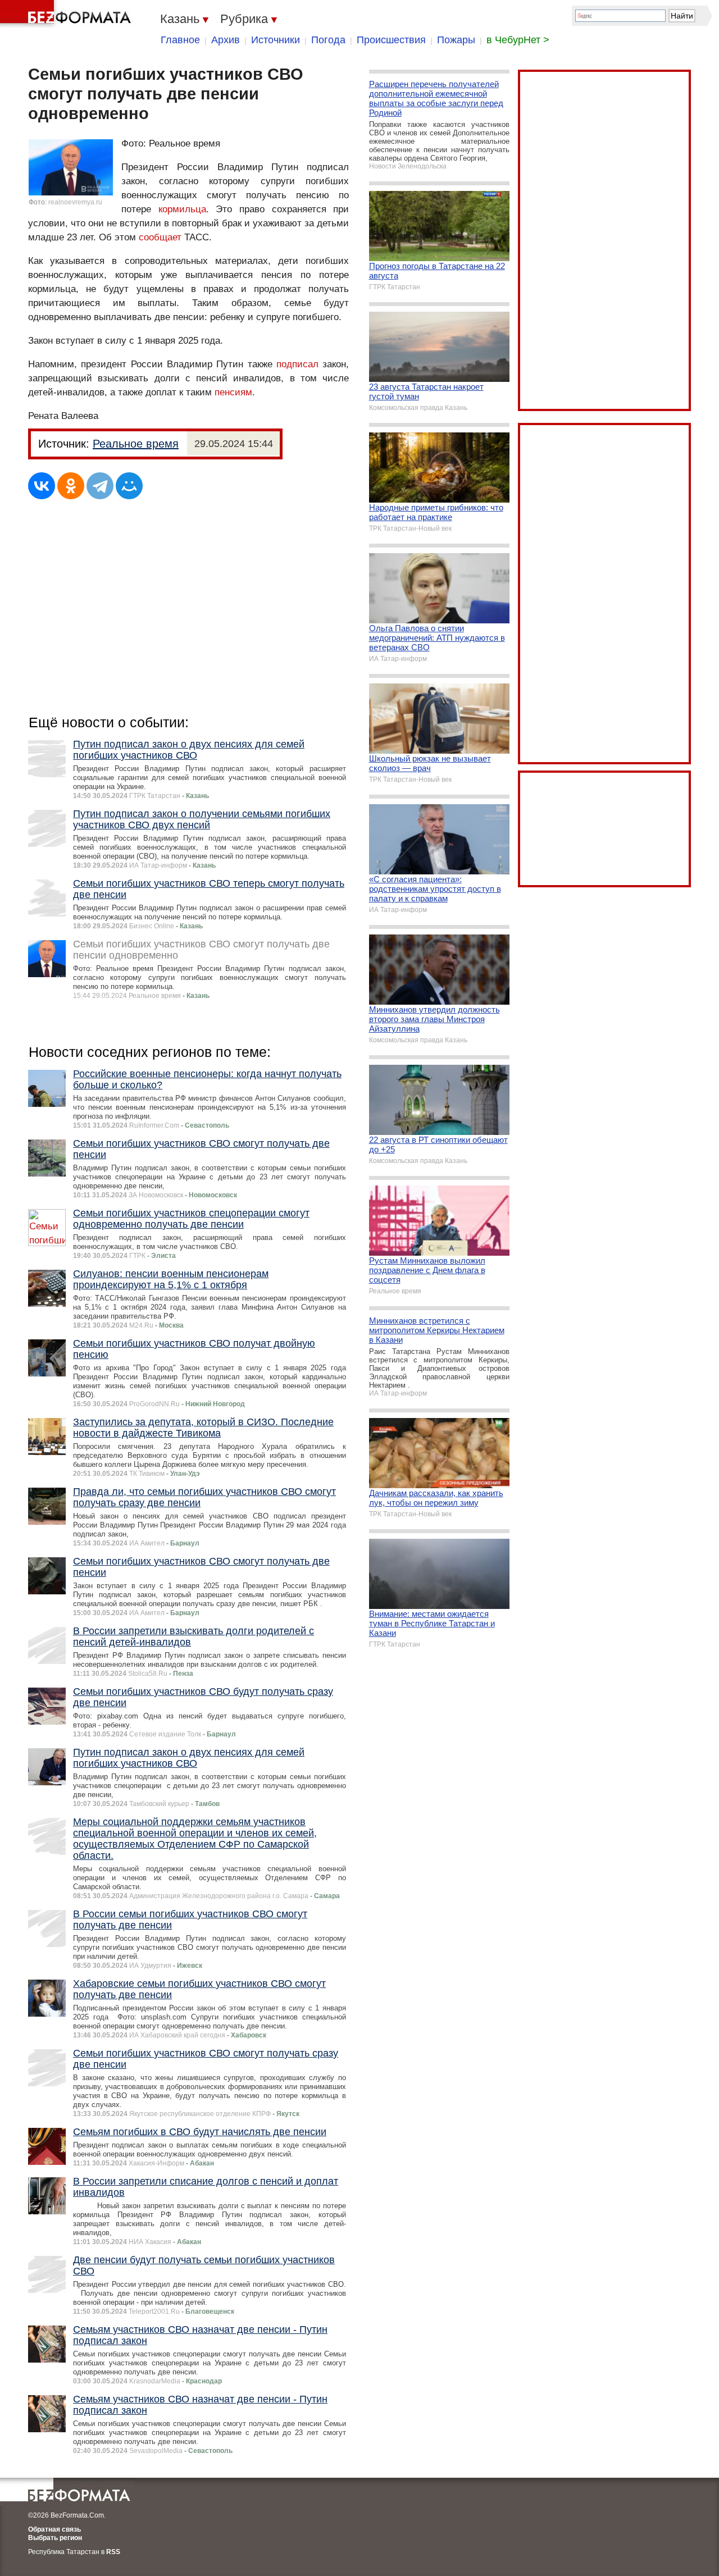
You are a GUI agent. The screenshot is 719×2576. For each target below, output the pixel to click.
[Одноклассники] (71, 486)
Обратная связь (54, 2529)
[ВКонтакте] (42, 486)
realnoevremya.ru (75, 202)
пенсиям (233, 392)
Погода (328, 40)
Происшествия (391, 40)
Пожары (456, 40)
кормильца (182, 209)
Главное (180, 40)
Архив (226, 40)
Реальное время (136, 444)
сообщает (161, 237)
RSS (113, 2552)
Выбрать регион (55, 2538)
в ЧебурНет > (518, 40)
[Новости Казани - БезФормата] (67, 14)
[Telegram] (100, 486)
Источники (276, 40)
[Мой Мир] (129, 486)
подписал (299, 364)
